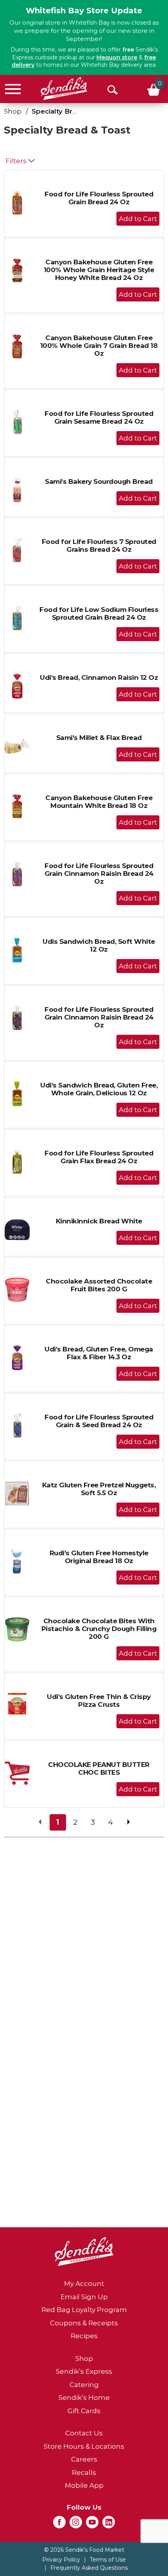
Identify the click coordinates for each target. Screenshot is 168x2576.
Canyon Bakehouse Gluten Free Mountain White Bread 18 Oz (99, 802)
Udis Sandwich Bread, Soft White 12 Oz (99, 945)
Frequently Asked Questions (89, 2568)
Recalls (84, 2473)
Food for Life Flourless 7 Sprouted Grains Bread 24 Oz (99, 546)
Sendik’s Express (84, 2371)
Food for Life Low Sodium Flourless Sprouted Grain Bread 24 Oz (99, 613)
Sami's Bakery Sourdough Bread (99, 481)
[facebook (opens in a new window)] (59, 2524)
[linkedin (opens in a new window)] (109, 2524)
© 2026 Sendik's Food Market (84, 2550)
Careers (84, 2459)
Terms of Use (108, 2560)
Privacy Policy (61, 2560)
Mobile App (84, 2485)
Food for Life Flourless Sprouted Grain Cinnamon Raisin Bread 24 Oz (99, 874)
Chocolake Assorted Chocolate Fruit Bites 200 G (99, 1285)
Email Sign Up (84, 2297)
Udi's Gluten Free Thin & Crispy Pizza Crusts (99, 1701)
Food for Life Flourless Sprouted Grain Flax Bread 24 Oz (99, 1157)
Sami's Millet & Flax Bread (99, 738)
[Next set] (128, 1822)
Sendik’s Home (84, 2398)
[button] (138, 219)
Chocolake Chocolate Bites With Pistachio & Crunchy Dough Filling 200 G (99, 1629)
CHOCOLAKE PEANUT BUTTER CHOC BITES (99, 1768)
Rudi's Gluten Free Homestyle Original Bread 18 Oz (99, 1557)
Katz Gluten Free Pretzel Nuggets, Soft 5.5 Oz (99, 1489)
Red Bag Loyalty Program (84, 2310)
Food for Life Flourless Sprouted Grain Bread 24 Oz (99, 198)
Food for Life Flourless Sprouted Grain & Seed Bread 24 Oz (99, 1421)
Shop (13, 111)
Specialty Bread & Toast (72, 111)
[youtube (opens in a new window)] (92, 2524)
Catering (84, 2385)
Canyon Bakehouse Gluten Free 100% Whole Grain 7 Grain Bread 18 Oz (99, 346)
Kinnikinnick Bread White (99, 1221)
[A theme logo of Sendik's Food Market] (64, 89)
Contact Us (84, 2433)
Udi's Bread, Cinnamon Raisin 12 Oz (99, 677)
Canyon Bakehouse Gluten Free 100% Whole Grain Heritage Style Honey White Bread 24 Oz (99, 270)
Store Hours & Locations (84, 2446)
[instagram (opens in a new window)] (76, 2524)
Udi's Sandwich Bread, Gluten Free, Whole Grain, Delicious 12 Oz (99, 1089)
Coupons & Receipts (84, 2323)
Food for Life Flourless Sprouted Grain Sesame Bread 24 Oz (99, 417)
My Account (84, 2284)
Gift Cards (84, 2411)
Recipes (84, 2336)
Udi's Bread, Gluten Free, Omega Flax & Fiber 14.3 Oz (99, 1353)
